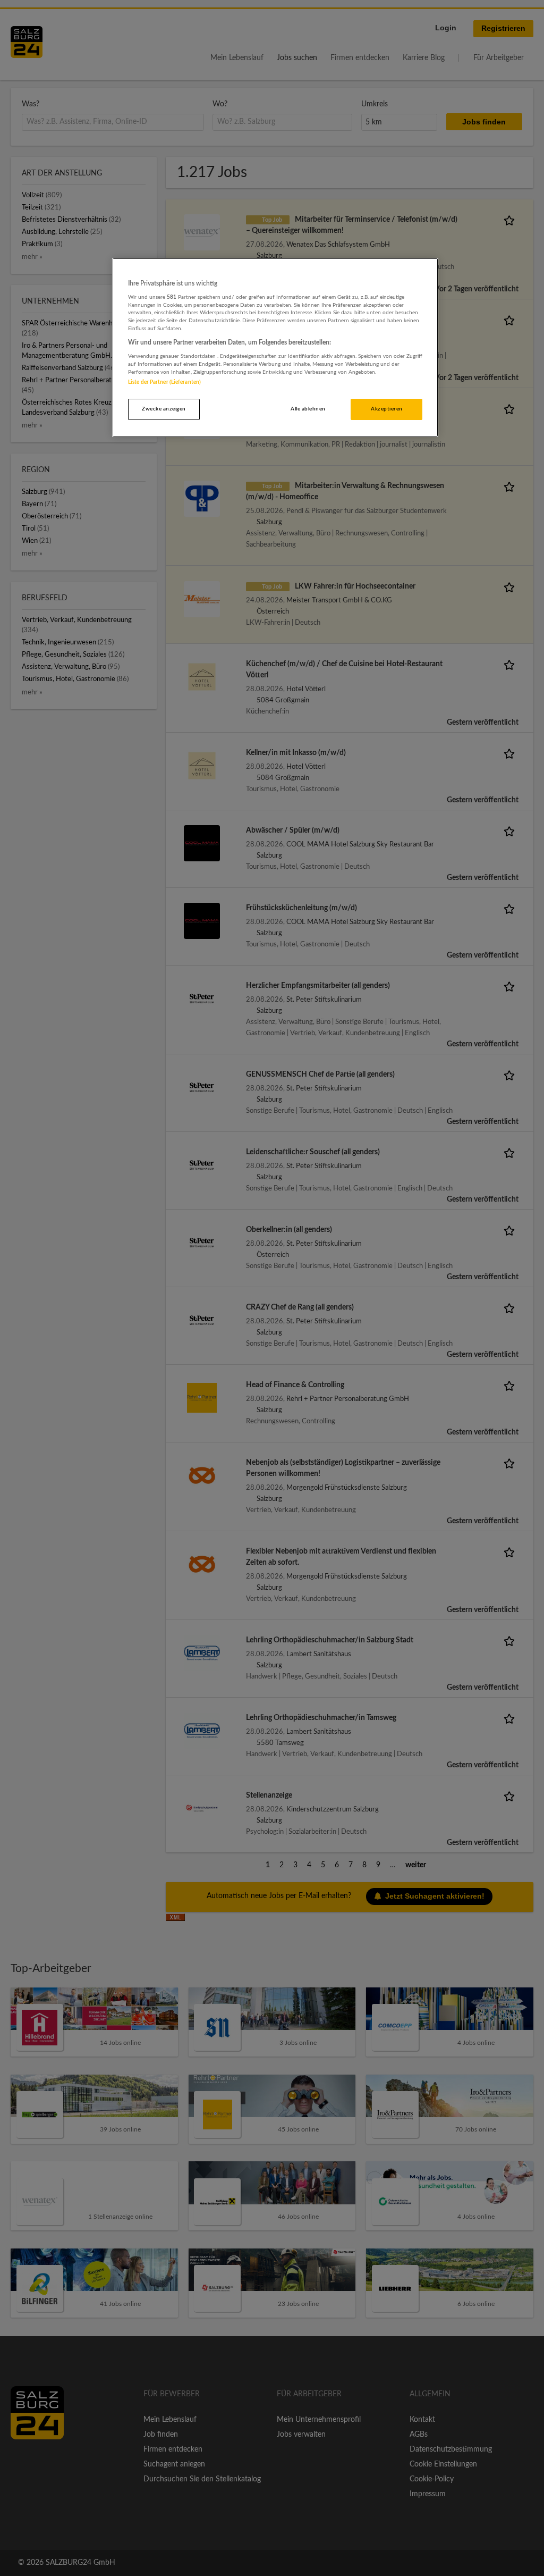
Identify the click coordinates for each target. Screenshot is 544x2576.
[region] (275, 348)
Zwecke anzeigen (164, 409)
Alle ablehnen (308, 409)
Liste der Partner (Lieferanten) (164, 382)
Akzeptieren (386, 409)
